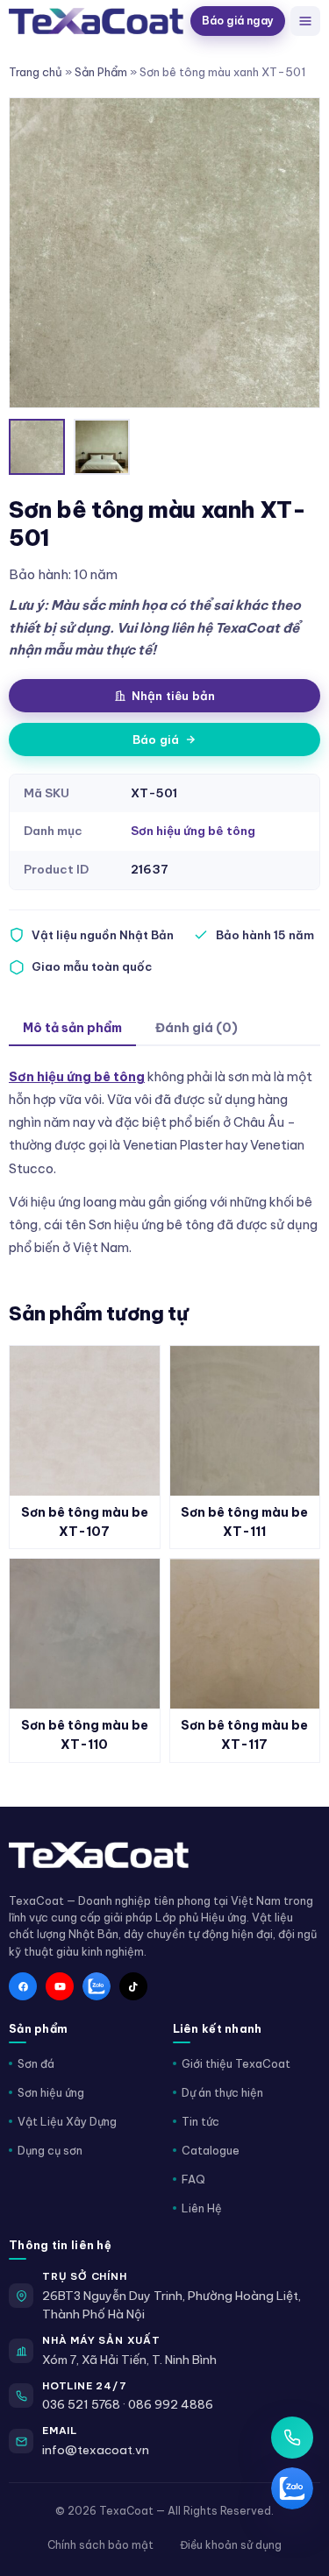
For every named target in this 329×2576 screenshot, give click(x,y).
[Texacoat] (96, 21)
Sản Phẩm (101, 72)
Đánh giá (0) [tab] (197, 1028)
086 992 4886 (171, 2404)
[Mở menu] (305, 21)
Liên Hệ (202, 2208)
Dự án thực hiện (222, 2092)
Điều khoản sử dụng (231, 2545)
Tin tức (200, 2121)
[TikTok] (133, 1986)
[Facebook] (23, 1986)
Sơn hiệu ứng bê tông (193, 831)
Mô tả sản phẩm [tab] (72, 1028)
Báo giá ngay (238, 21)
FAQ (193, 2179)
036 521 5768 (81, 2404)
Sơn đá (36, 2063)
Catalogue (211, 2150)
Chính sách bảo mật (100, 2545)
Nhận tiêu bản (174, 696)
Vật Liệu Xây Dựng (67, 2121)
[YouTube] (60, 1986)
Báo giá (156, 740)
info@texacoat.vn (96, 2450)
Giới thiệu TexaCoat (236, 2063)
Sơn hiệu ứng (51, 2092)
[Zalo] (97, 1986)
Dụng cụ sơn (50, 2150)
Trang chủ (36, 72)
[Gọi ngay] (292, 2438)
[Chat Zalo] (292, 2488)
